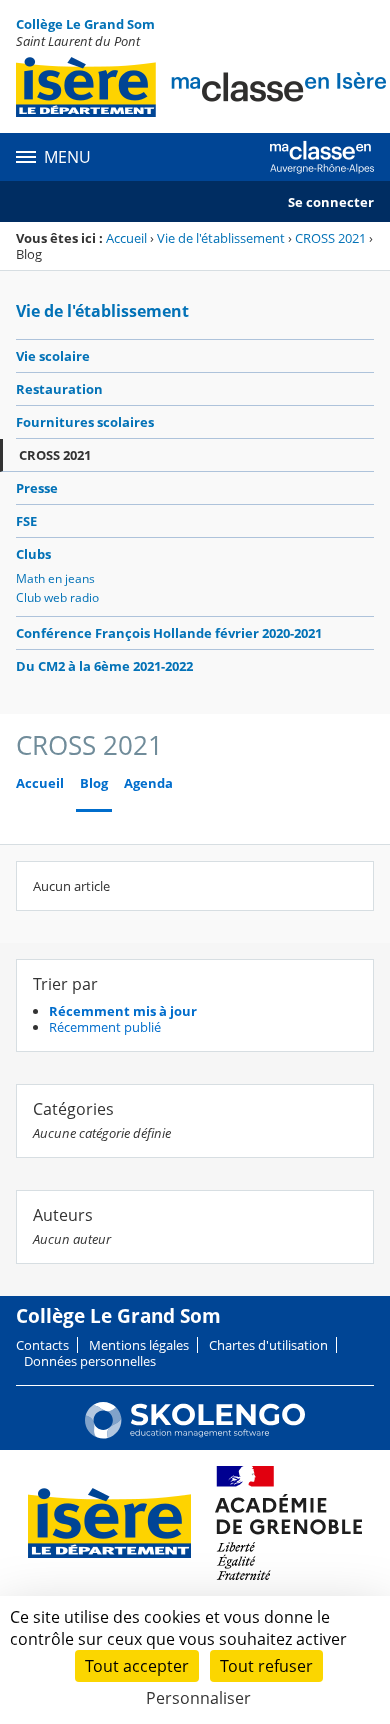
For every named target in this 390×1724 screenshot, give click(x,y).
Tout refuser (266, 1666)
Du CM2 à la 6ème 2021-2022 (104, 666)
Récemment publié (105, 1027)
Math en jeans (55, 578)
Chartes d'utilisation (268, 1345)
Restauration (59, 389)
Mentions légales (139, 1345)
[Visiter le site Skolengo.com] (195, 1434)
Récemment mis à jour (123, 1011)
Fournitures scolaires (85, 422)
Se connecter (331, 202)
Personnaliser (198, 1698)
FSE (26, 521)
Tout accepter (137, 1666)
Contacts (42, 1345)
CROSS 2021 (330, 238)
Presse (37, 488)
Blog (94, 783)
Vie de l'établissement (221, 238)
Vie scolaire (53, 356)
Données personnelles (90, 1361)
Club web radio (57, 597)
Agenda (148, 783)
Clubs (33, 554)
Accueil (126, 238)
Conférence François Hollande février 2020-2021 (169, 633)
